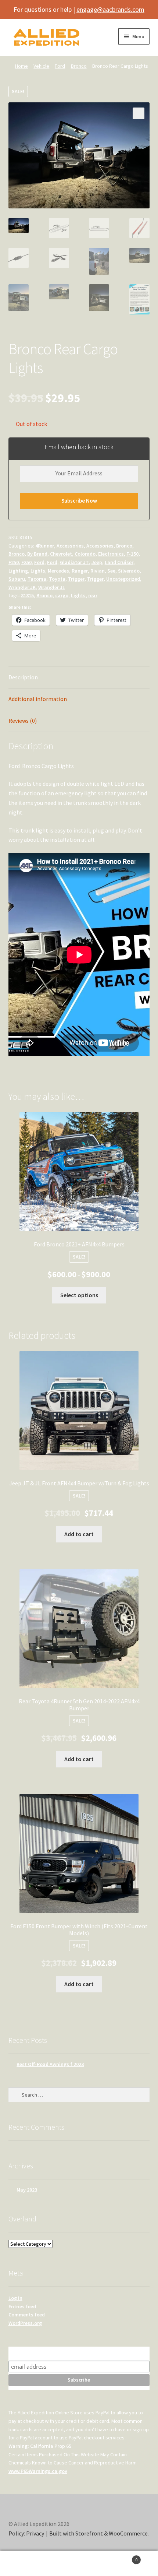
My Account (26, 2563)
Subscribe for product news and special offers (79, 2353)
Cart (122, 2557)
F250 (14, 562)
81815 (27, 595)
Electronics (111, 554)
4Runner (45, 546)
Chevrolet (61, 554)
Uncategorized (123, 579)
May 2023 (27, 2190)
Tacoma (37, 579)
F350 (26, 562)
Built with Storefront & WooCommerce (98, 2533)
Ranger (80, 571)
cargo (62, 595)
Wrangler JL (52, 587)
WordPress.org (25, 2323)
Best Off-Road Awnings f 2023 (50, 2064)
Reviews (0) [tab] (23, 721)
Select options (79, 1295)
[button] (139, 113)
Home (21, 66)
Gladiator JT (74, 562)
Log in (15, 2298)
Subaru (17, 579)
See (111, 571)
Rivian (98, 571)
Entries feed (22, 2306)
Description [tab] (23, 677)
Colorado (85, 554)
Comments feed (27, 2315)
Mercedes (58, 571)
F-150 (132, 554)
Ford (60, 66)
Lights (38, 571)
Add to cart (79, 1534)
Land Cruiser (119, 562)
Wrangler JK (22, 587)
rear (93, 595)
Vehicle (41, 66)
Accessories (70, 546)
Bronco (79, 66)
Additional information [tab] (38, 699)
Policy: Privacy (26, 2533)
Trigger (76, 579)
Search (79, 2563)
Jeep (97, 562)
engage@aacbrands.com (110, 9)
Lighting (18, 571)
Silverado (129, 571)
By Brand (37, 554)
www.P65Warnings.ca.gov (38, 2471)
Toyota (57, 579)
